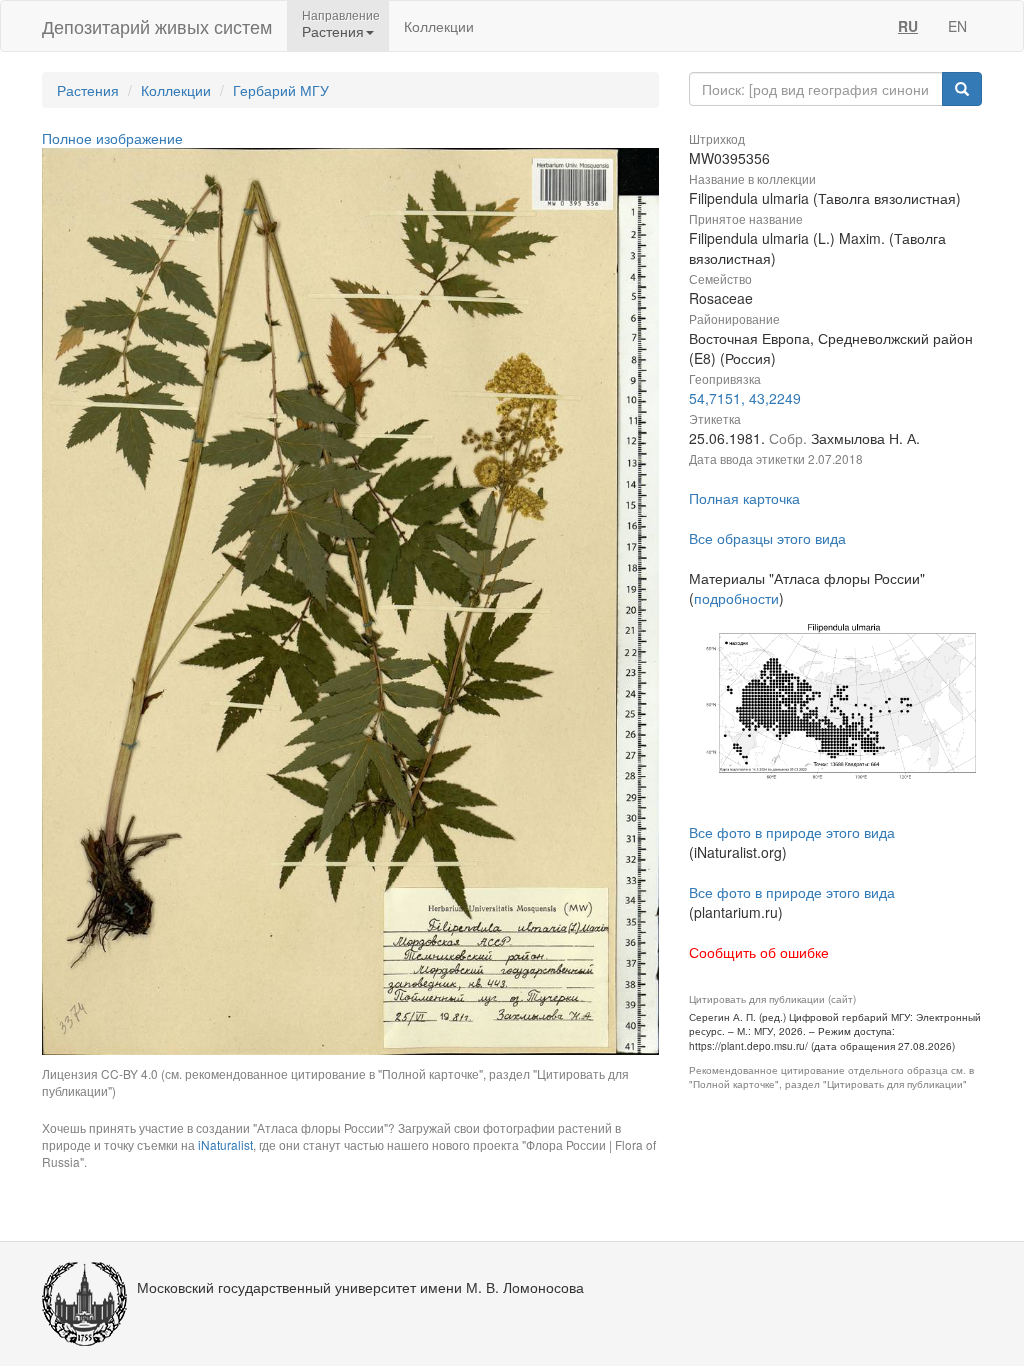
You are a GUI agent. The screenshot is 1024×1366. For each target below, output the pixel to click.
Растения (88, 90)
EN (957, 26)
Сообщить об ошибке (759, 952)
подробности (736, 598)
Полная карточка (744, 498)
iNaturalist (225, 1144)
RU (908, 26)
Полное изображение (112, 138)
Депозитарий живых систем (157, 26)
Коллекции (439, 26)
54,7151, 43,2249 (745, 398)
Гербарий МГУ (281, 90)
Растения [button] (333, 31)
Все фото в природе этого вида (792, 832)
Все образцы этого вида (767, 538)
